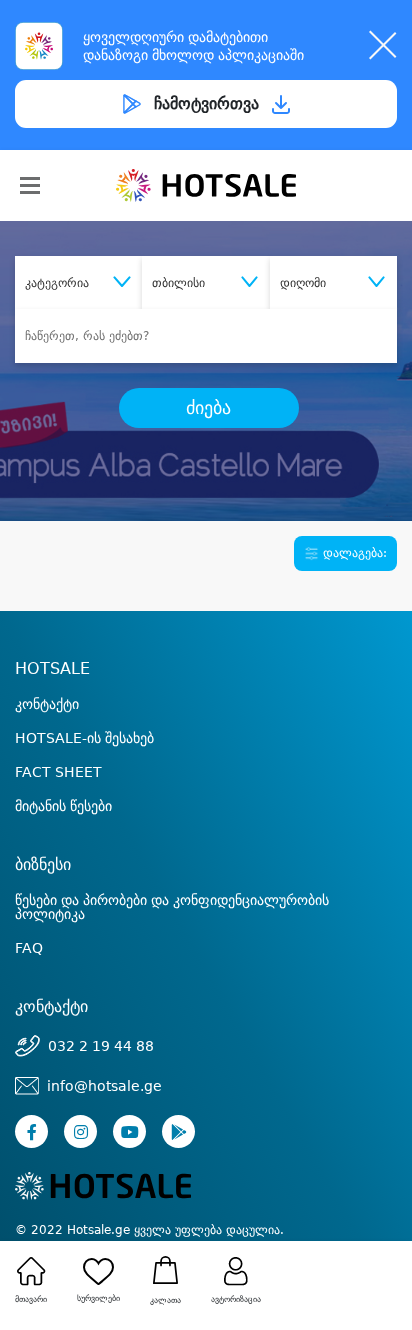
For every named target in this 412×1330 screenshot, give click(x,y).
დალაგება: (353, 553)
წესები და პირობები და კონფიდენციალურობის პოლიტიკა (172, 907)
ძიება (208, 408)
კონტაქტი (47, 704)
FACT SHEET (58, 772)
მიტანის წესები (63, 806)
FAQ (29, 948)
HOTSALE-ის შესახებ (84, 738)
